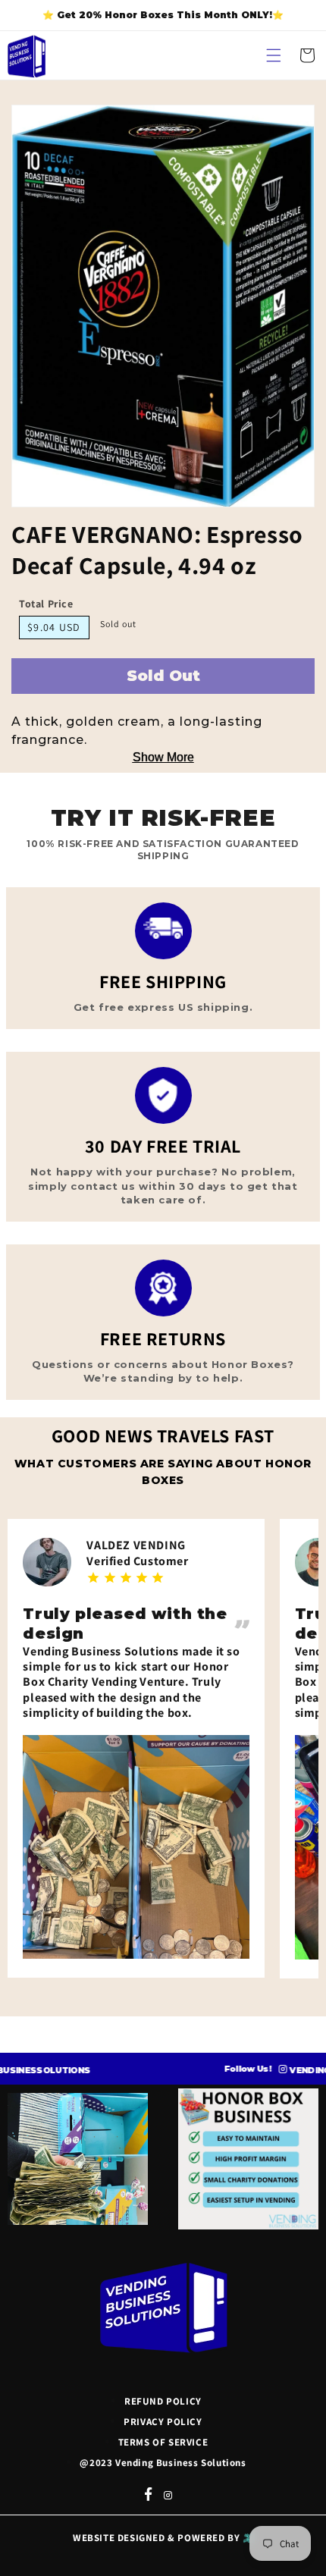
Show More (163, 757)
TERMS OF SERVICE (163, 2442)
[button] (274, 55)
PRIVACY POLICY (163, 2422)
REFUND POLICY (163, 2401)
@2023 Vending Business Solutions (163, 2463)
